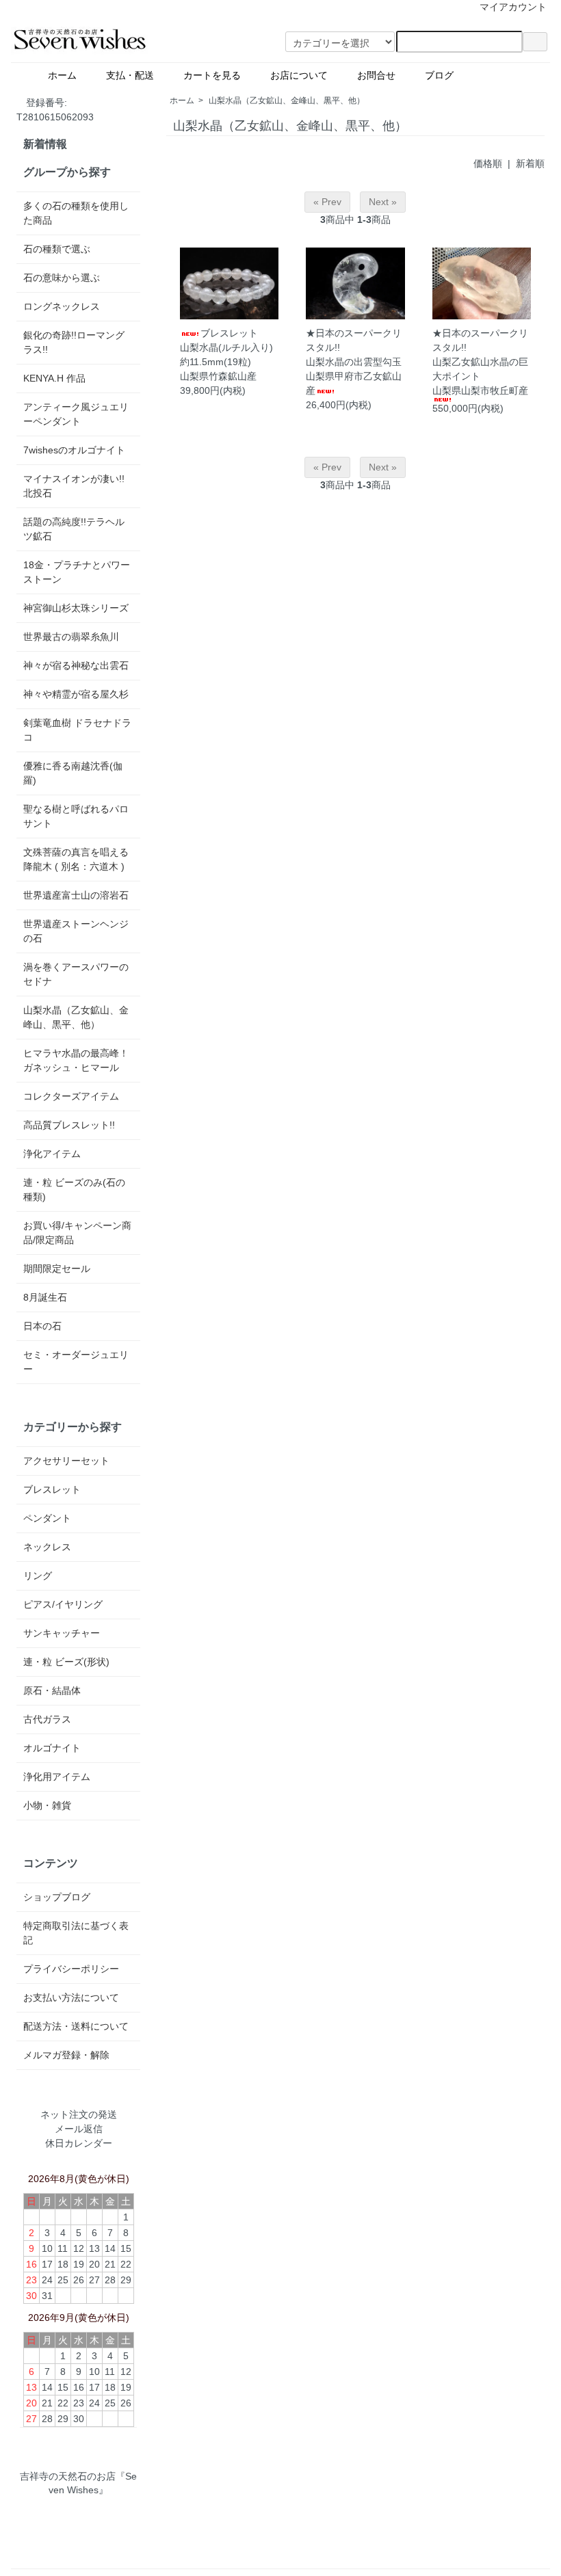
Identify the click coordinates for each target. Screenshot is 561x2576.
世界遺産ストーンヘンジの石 (76, 931)
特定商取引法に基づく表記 (76, 1933)
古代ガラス (47, 1719)
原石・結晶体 (52, 1690)
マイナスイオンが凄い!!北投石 (74, 486)
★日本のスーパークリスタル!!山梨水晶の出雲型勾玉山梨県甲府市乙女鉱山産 (354, 362)
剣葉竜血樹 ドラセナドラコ (77, 730)
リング (38, 1576)
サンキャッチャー (62, 1633)
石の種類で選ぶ (57, 249)
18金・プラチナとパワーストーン (77, 572)
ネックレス (47, 1547)
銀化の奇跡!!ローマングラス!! (74, 342)
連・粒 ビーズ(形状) (66, 1662)
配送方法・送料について (76, 2026)
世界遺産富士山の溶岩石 (76, 895)
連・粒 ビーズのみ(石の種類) (74, 1190)
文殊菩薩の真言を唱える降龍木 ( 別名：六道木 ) (76, 859)
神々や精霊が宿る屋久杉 (76, 694)
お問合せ (381, 75)
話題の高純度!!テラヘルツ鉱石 (74, 529)
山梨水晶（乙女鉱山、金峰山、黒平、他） (287, 101)
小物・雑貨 (47, 1805)
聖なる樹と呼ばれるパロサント (76, 816)
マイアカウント (513, 7)
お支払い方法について (71, 1997)
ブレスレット (52, 1489)
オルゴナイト (52, 1748)
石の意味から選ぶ (62, 278)
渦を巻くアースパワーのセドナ (76, 974)
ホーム (67, 75)
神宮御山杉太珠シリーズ (76, 608)
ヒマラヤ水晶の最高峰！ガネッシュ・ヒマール (76, 1060)
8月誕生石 (45, 1297)
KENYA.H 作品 (54, 378)
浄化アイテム (52, 1154)
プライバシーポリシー (71, 1969)
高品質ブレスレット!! (69, 1125)
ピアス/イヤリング (63, 1604)
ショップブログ (57, 1897)
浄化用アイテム (57, 1777)
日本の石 (42, 1326)
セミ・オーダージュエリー (76, 1362)
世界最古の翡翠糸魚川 (71, 637)
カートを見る (217, 75)
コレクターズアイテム (71, 1096)
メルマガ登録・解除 (66, 2055)
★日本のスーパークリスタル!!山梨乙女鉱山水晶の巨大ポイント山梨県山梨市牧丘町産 (480, 362)
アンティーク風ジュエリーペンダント (76, 414)
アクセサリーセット (66, 1461)
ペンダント (47, 1518)
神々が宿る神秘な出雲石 (76, 665)
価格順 (488, 163)
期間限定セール (57, 1269)
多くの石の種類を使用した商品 (76, 213)
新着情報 (45, 144)
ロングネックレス (62, 306)
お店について (304, 75)
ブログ (473, 75)
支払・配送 (135, 75)
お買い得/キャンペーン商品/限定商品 (77, 1233)
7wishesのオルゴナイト (74, 450)
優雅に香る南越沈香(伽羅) (73, 773)
